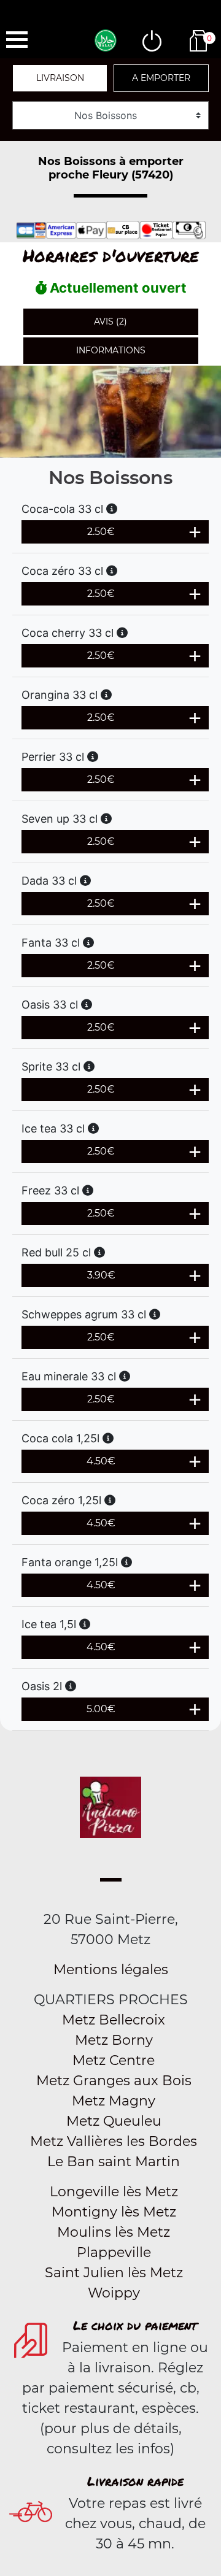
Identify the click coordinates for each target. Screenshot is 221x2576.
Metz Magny (114, 2101)
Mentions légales (111, 1970)
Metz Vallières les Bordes (114, 2141)
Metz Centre (114, 2060)
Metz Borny (114, 2040)
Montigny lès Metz (114, 2212)
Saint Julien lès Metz (114, 2273)
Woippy (114, 2293)
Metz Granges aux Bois (114, 2081)
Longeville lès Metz (114, 2192)
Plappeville (114, 2252)
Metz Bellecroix (114, 2020)
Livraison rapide (135, 2481)
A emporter (161, 78)
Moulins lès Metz (114, 2232)
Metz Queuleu (114, 2121)
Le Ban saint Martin (114, 2162)
